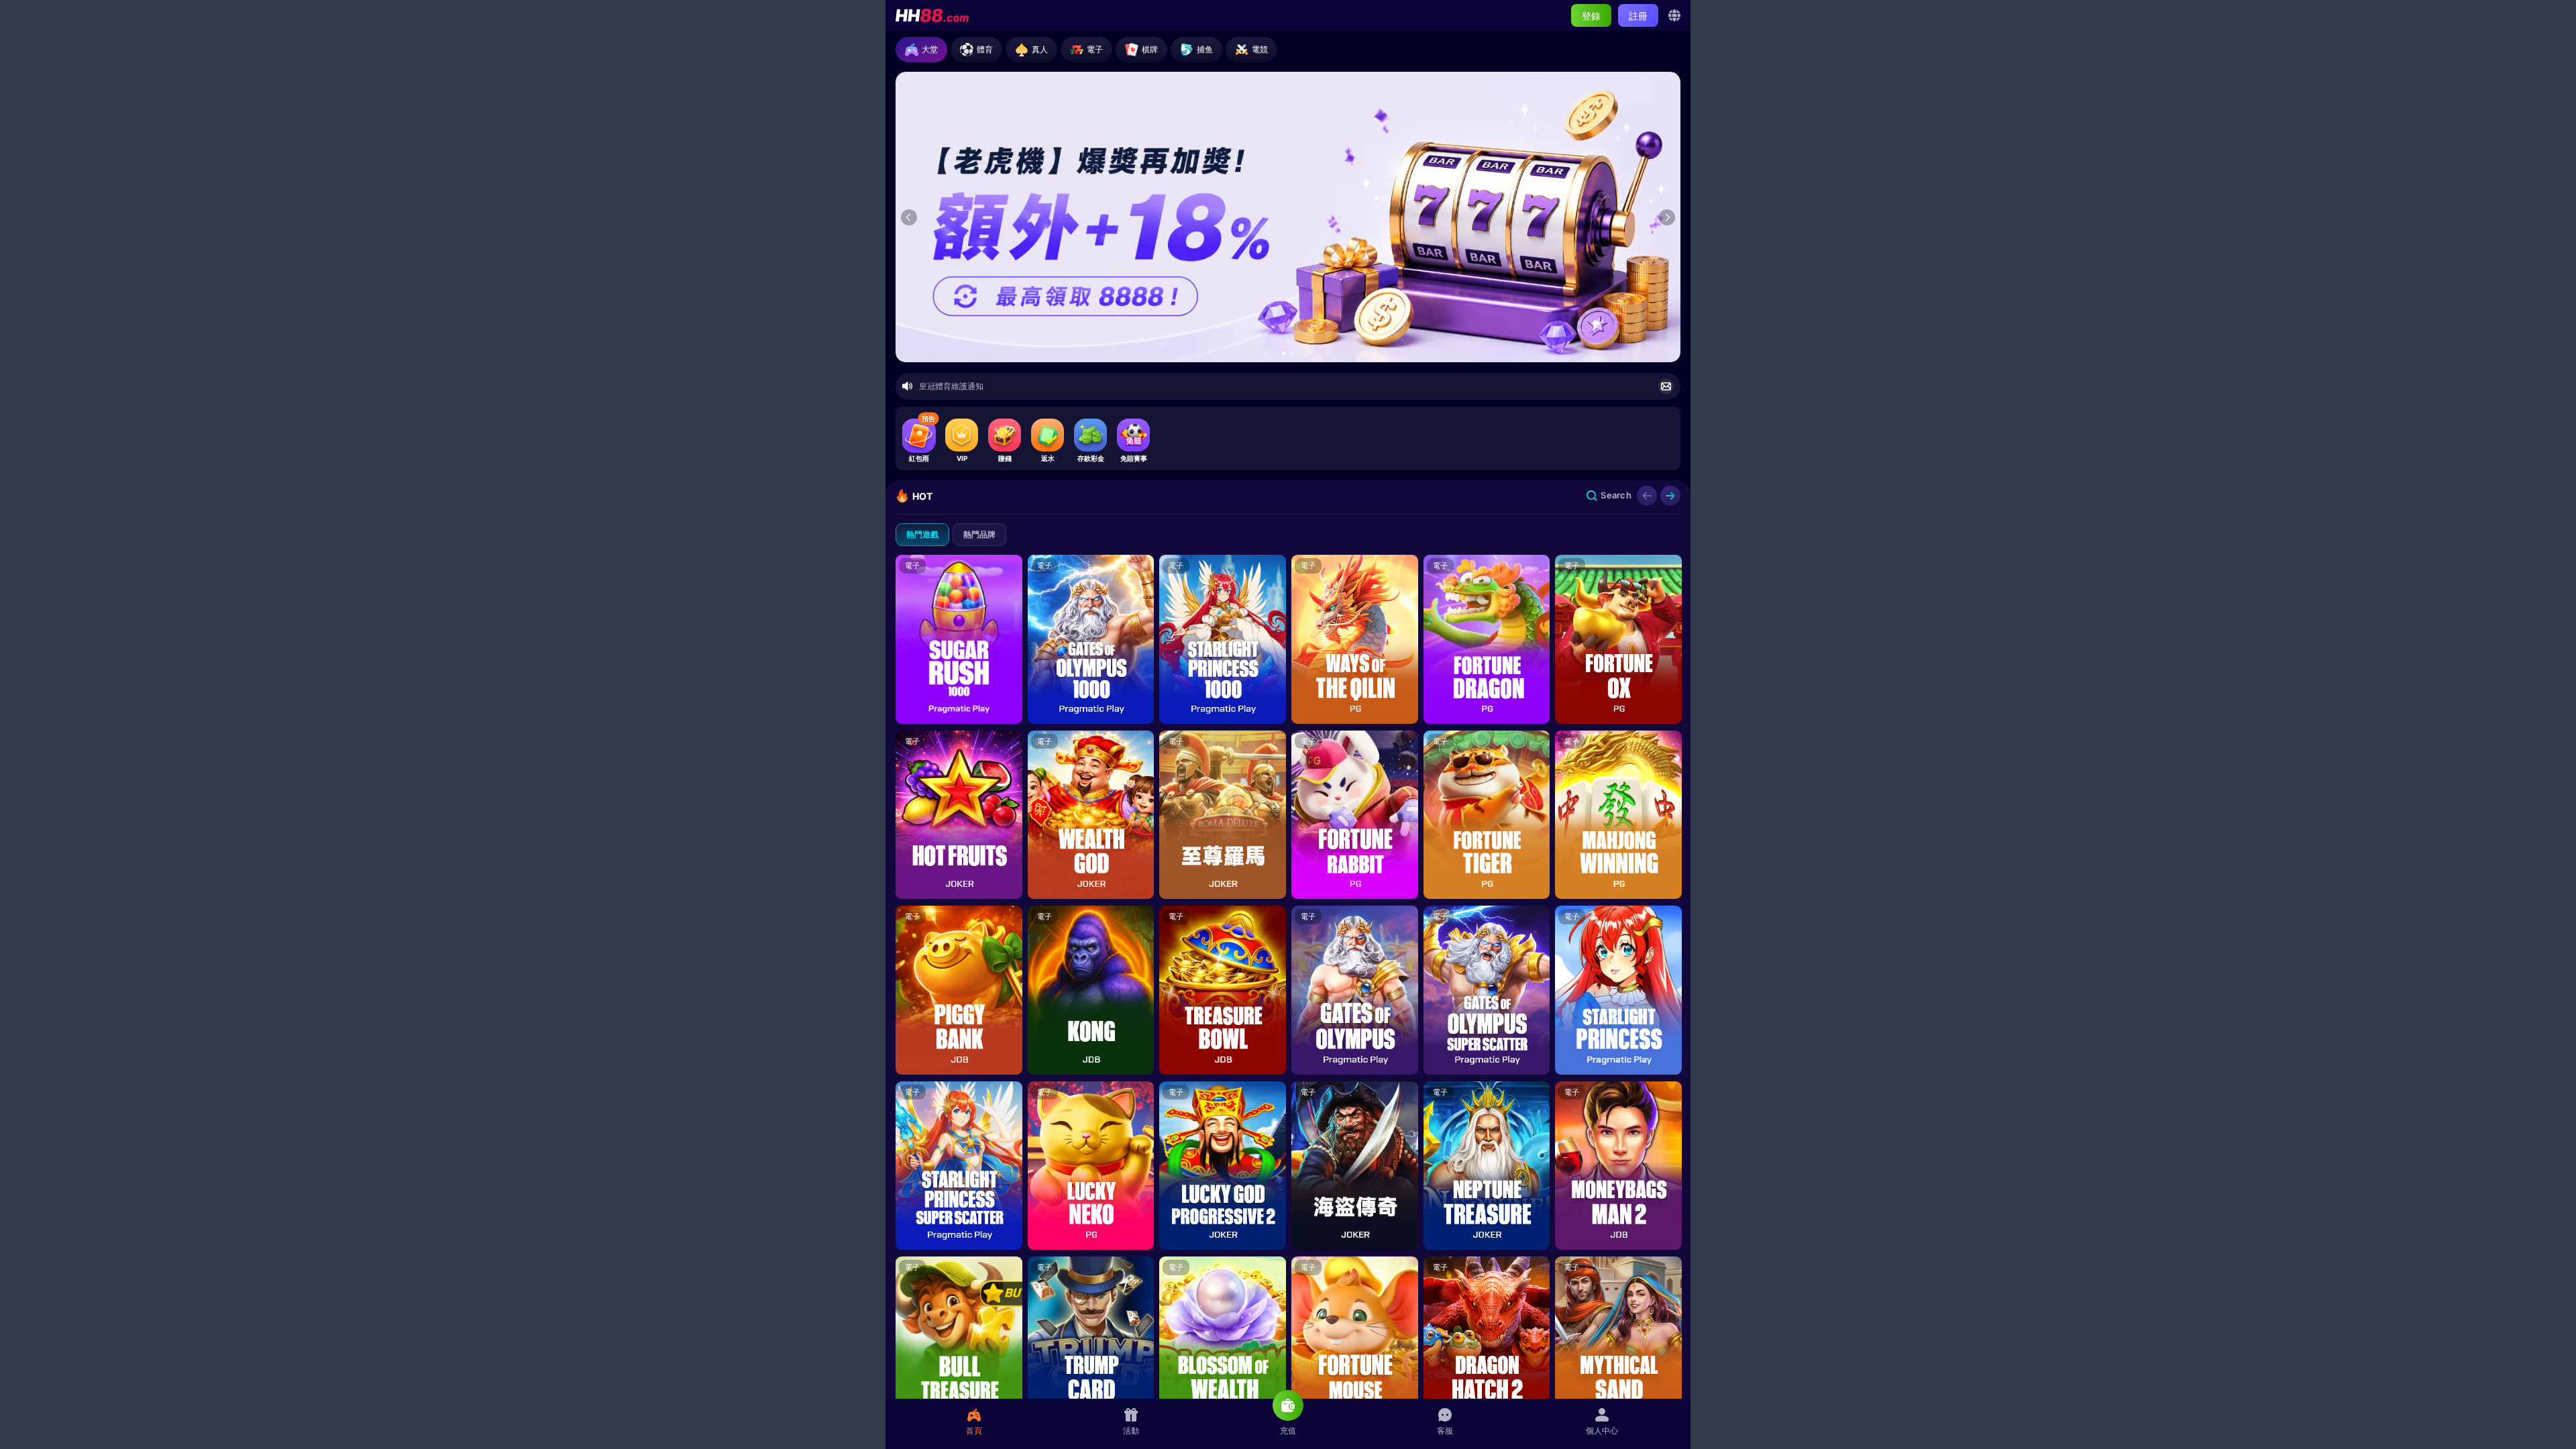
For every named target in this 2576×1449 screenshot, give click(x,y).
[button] (1266, 353)
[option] (1288, 217)
